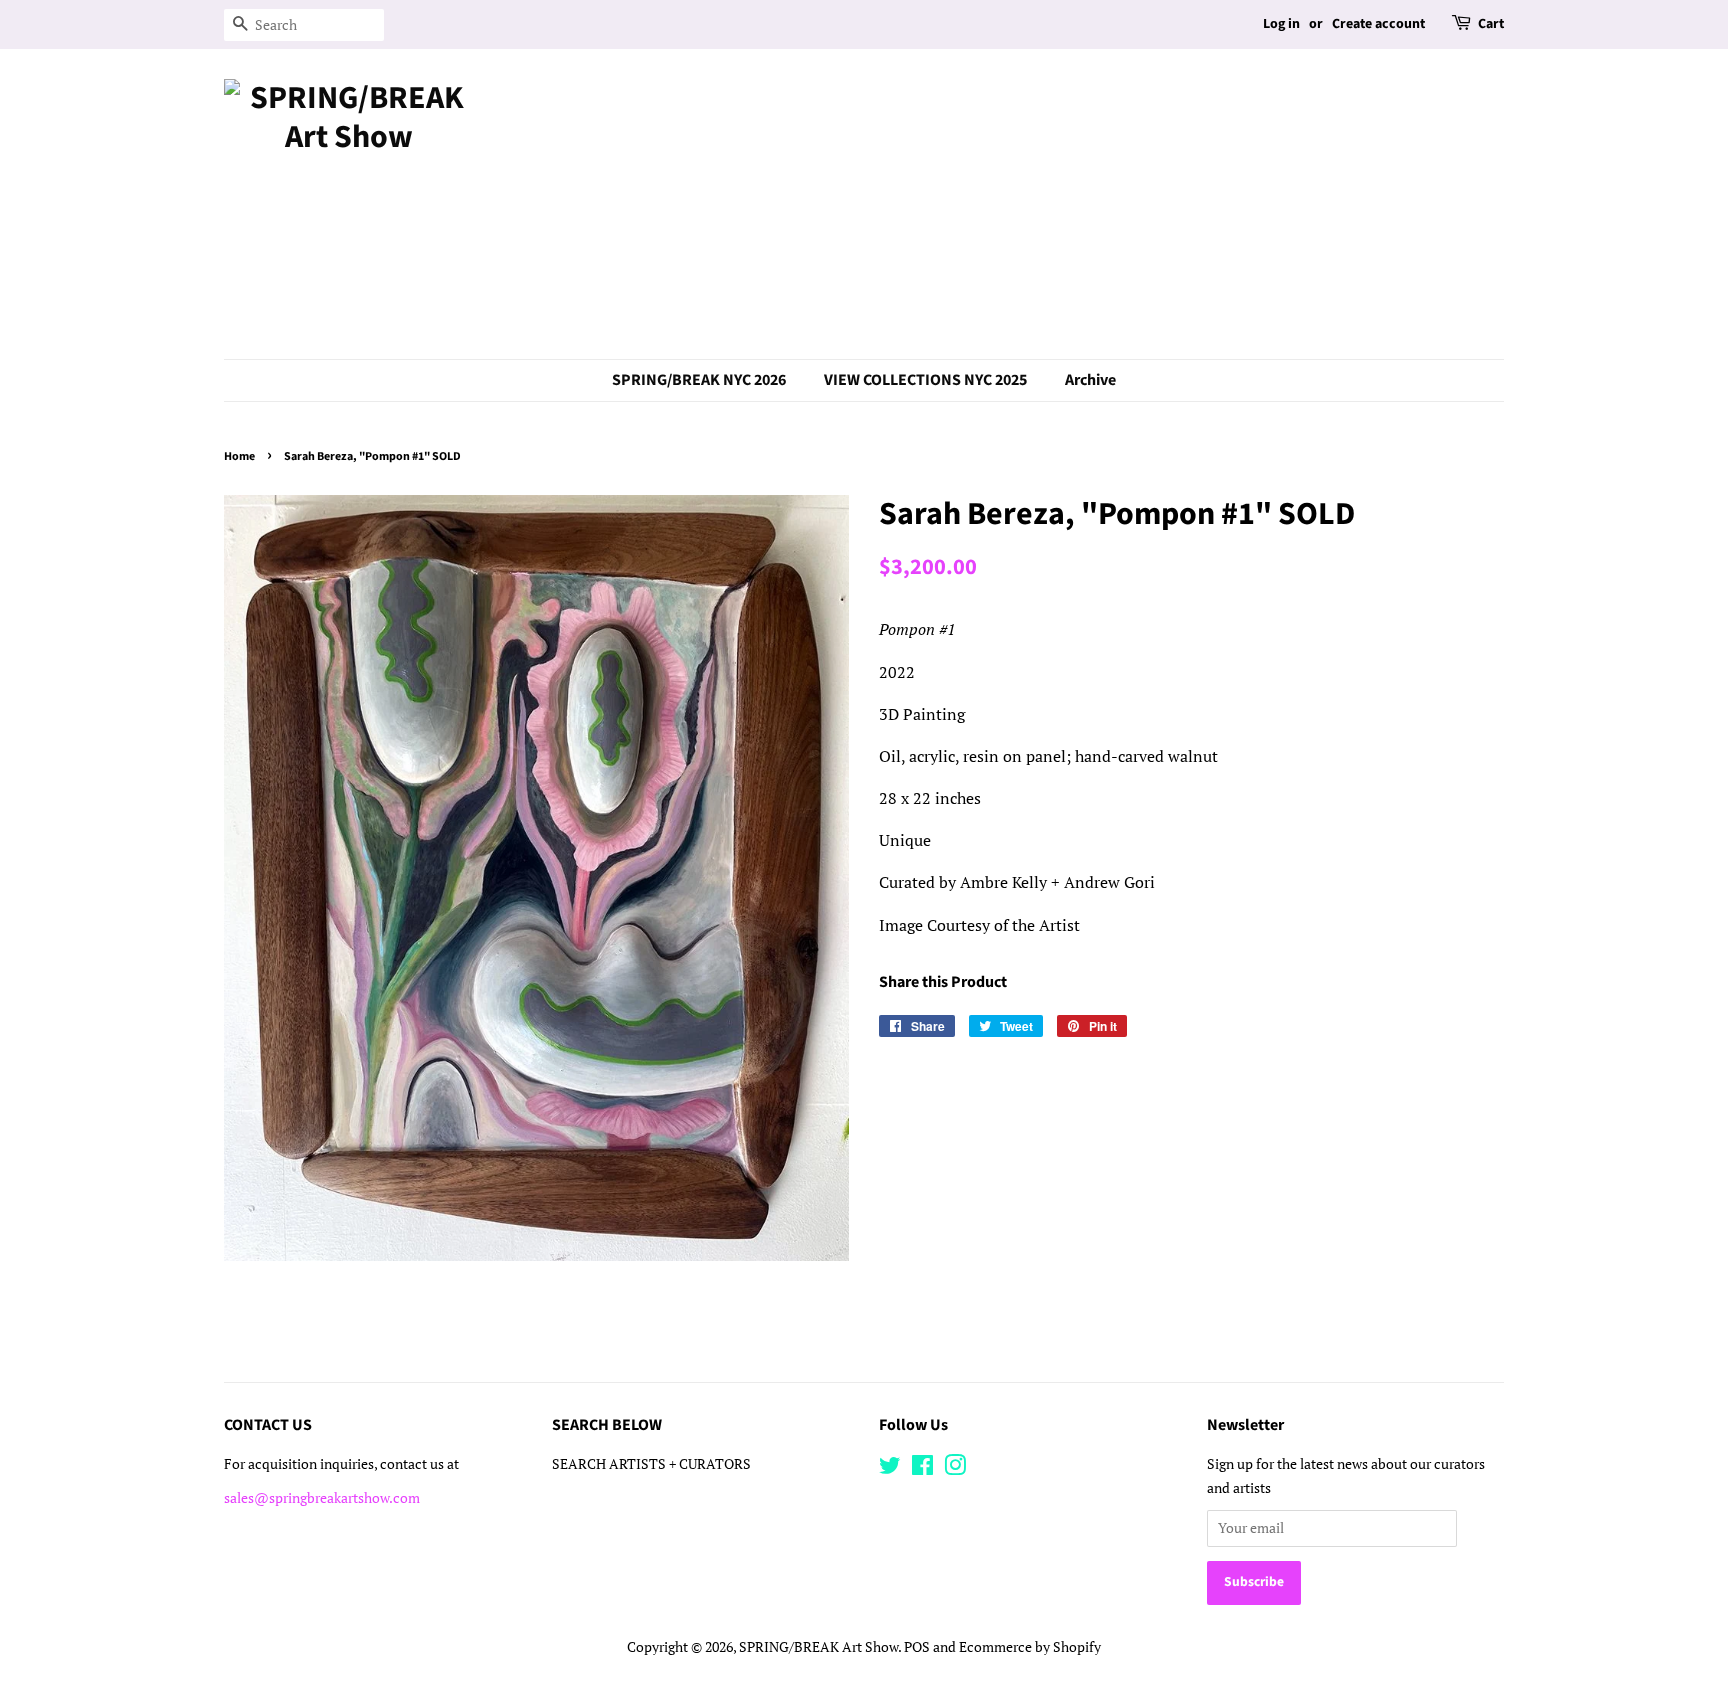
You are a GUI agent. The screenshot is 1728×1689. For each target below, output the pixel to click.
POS (917, 1647)
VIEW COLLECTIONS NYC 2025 (925, 380)
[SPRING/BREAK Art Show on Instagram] (955, 1469)
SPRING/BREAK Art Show (818, 1647)
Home (239, 456)
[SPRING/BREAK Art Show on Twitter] (890, 1469)
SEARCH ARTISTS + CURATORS (651, 1464)
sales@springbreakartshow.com (322, 1498)
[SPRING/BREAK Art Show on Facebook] (922, 1469)
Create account (1378, 24)
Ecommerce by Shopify (1030, 1647)
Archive (1090, 380)
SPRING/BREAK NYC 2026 (699, 380)
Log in (1281, 24)
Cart (1491, 24)
